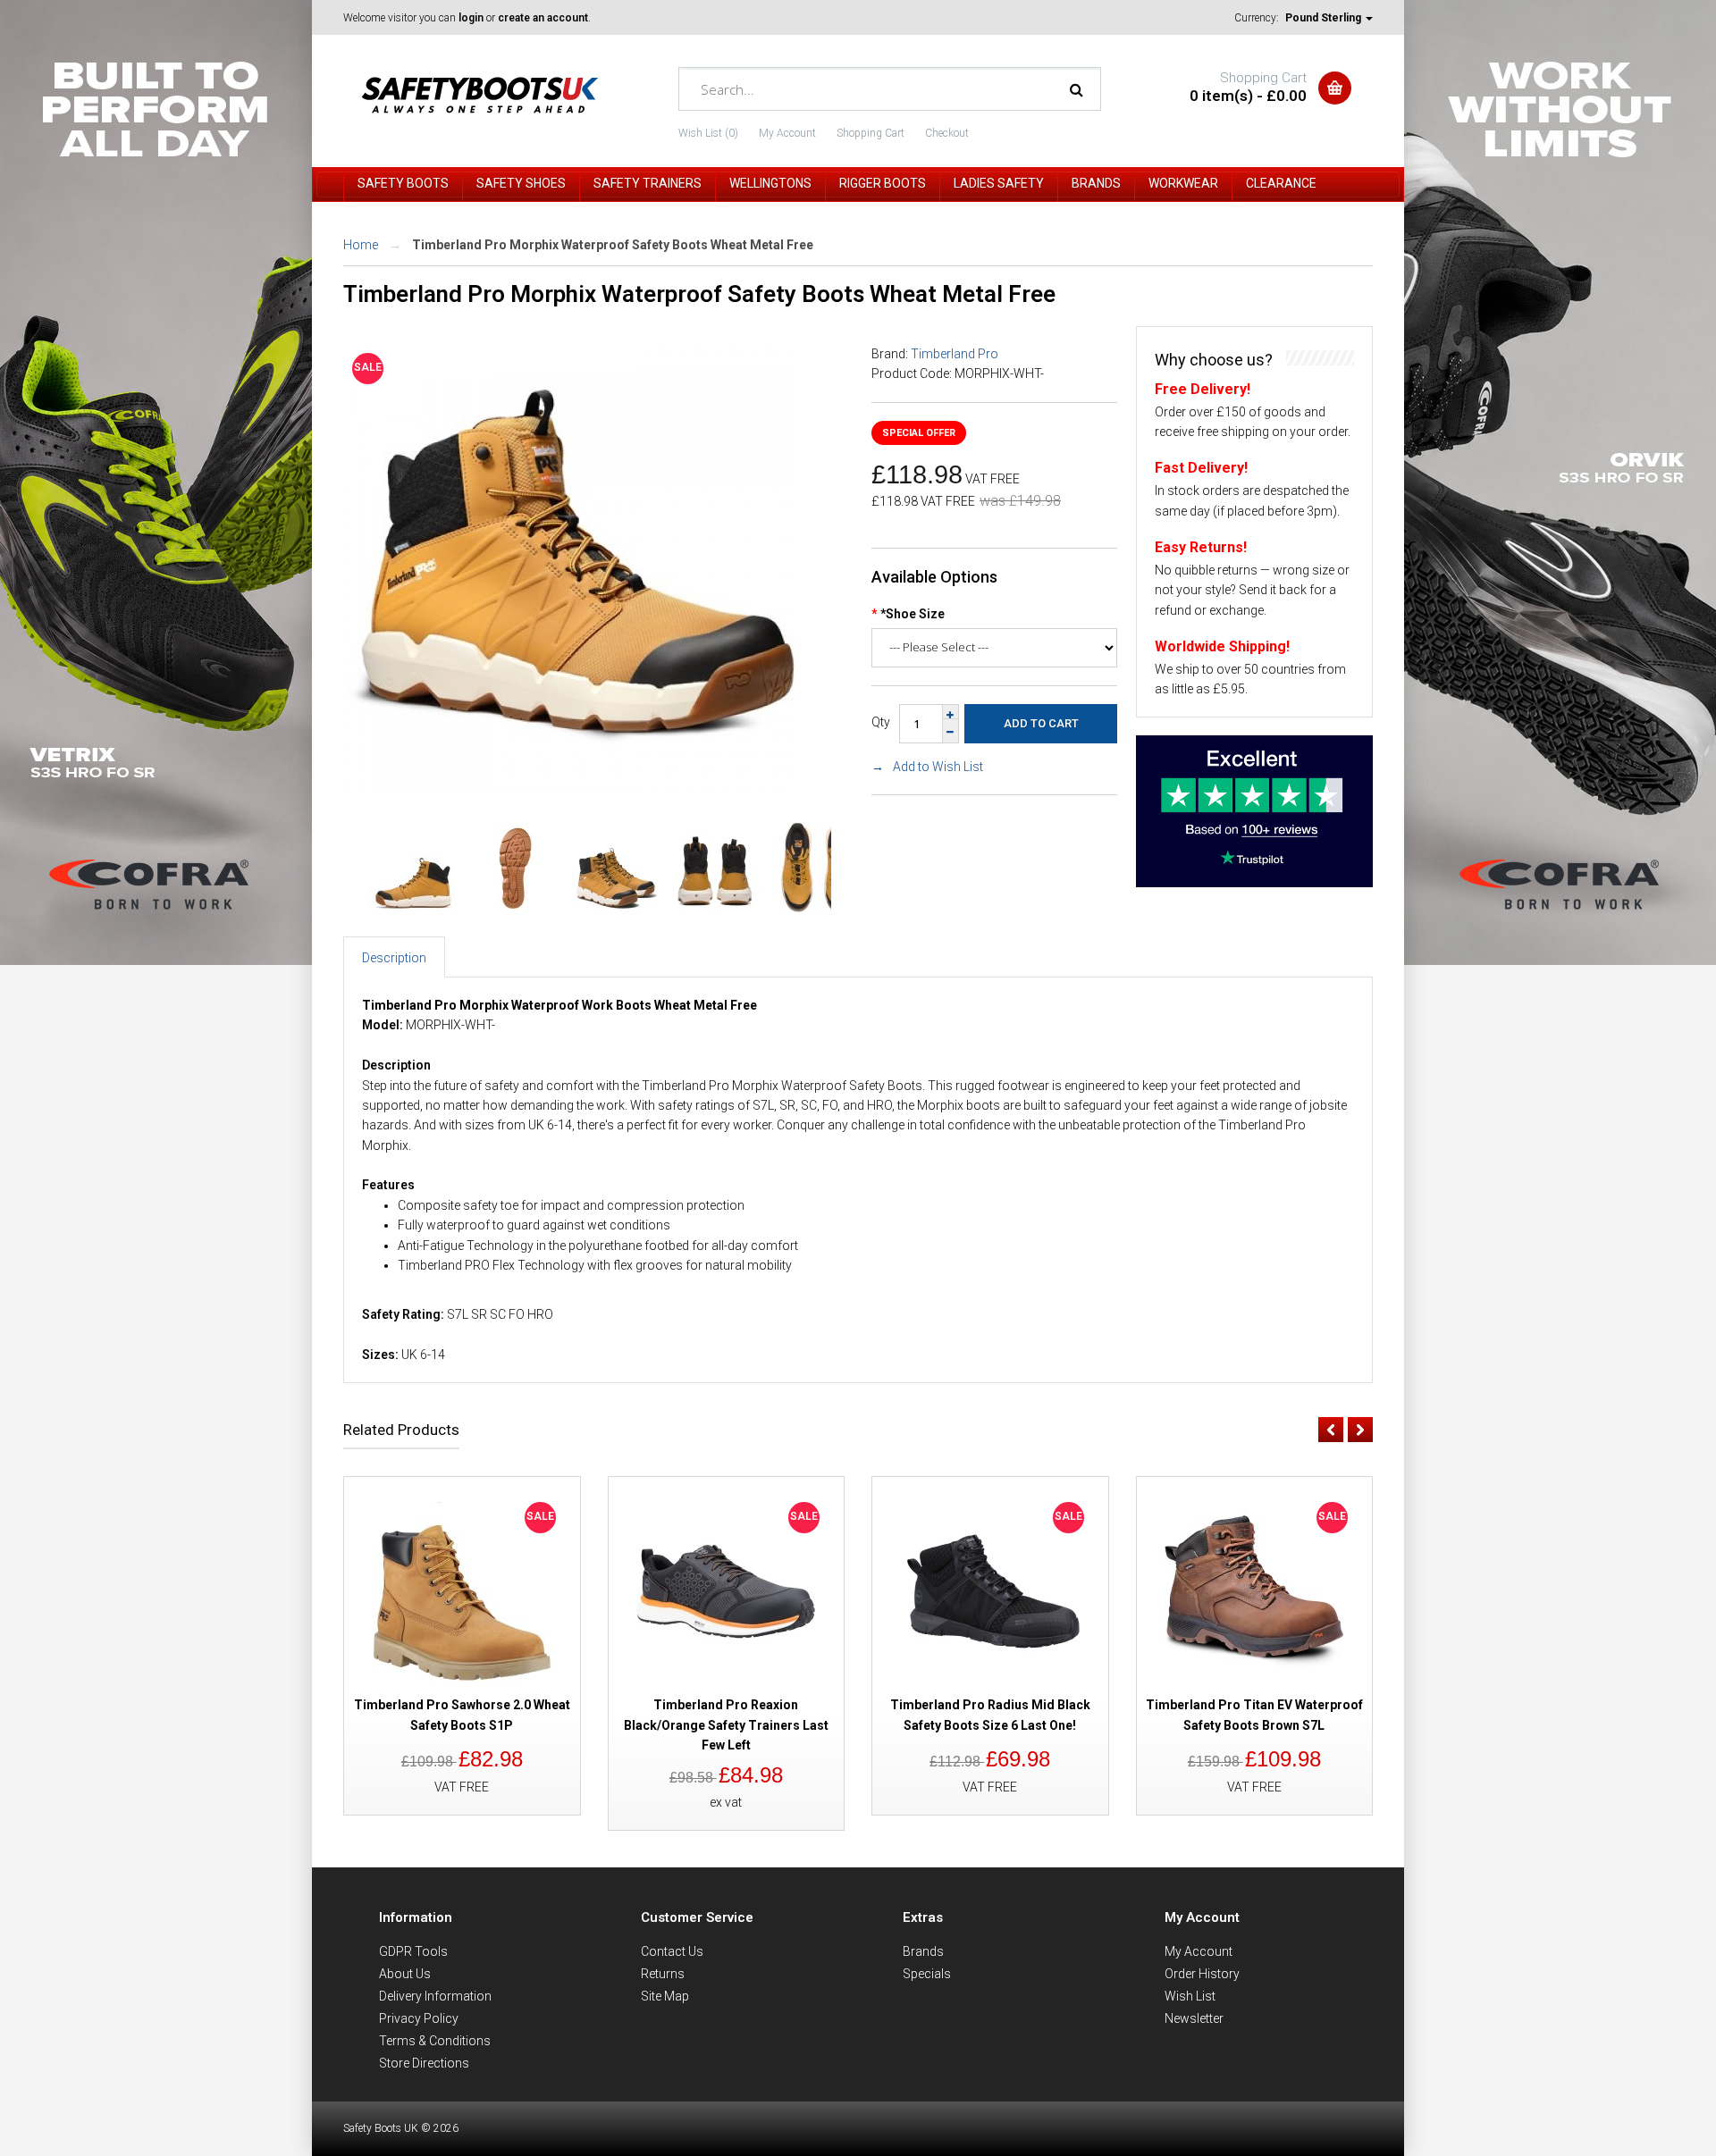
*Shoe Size (913, 614)
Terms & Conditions (435, 2041)
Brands (923, 1951)
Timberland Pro (955, 354)
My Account (787, 133)
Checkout (947, 133)
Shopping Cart (871, 133)
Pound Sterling (1325, 18)
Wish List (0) (708, 133)
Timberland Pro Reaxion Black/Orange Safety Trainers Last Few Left (726, 1725)
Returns (663, 1974)
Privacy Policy (419, 2018)
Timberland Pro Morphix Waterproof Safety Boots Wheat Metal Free (613, 245)
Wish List (1190, 1996)
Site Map (665, 1996)
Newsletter (1194, 2018)
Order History (1202, 1974)
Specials (927, 1974)
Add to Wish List (938, 767)
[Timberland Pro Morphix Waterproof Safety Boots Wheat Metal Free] (571, 786)
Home (361, 245)
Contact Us (672, 1951)
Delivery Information (435, 1996)
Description (394, 958)
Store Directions (424, 2063)
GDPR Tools (413, 1951)
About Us (405, 1974)
